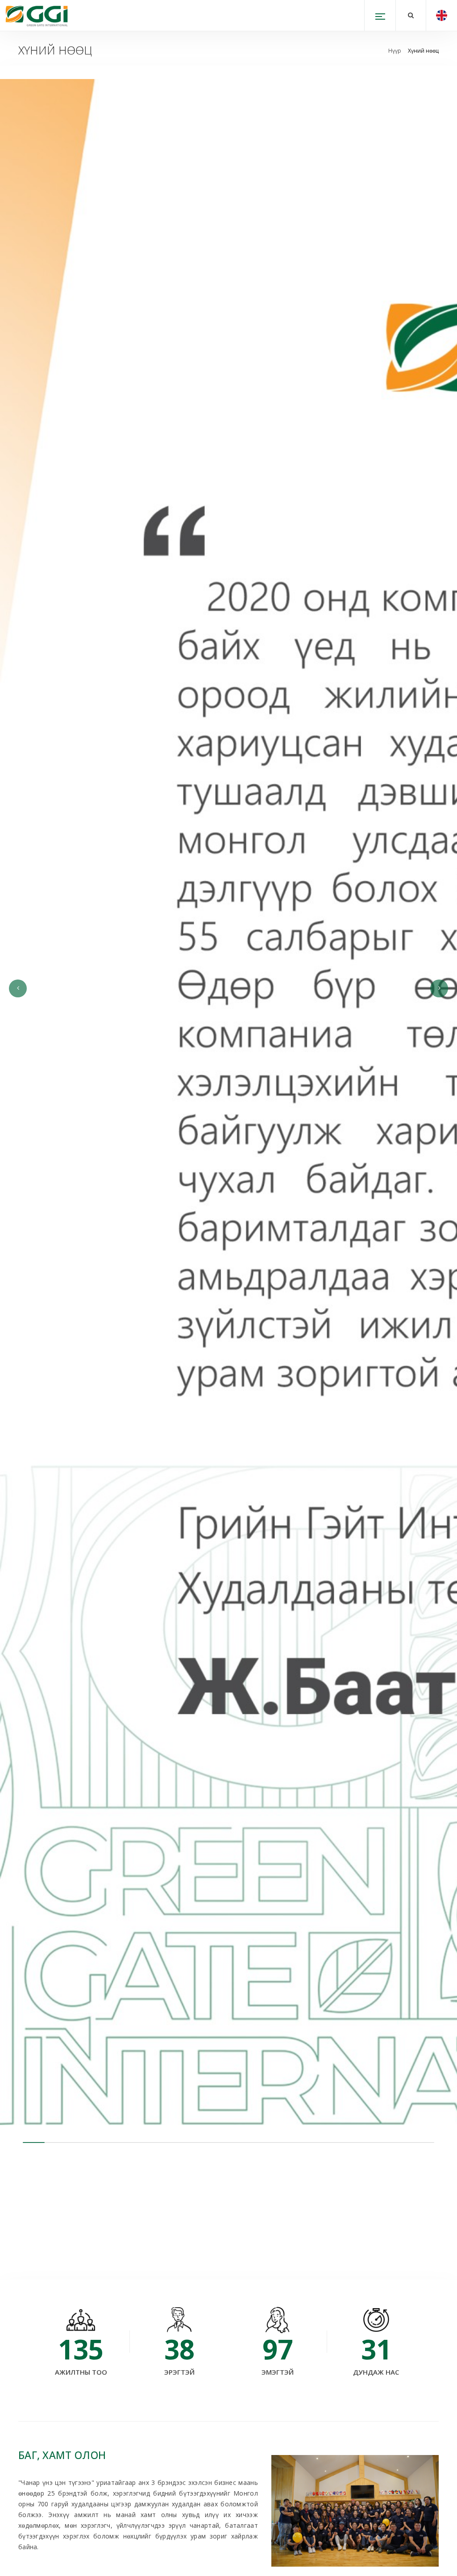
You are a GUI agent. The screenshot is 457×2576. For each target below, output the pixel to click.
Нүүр (395, 51)
